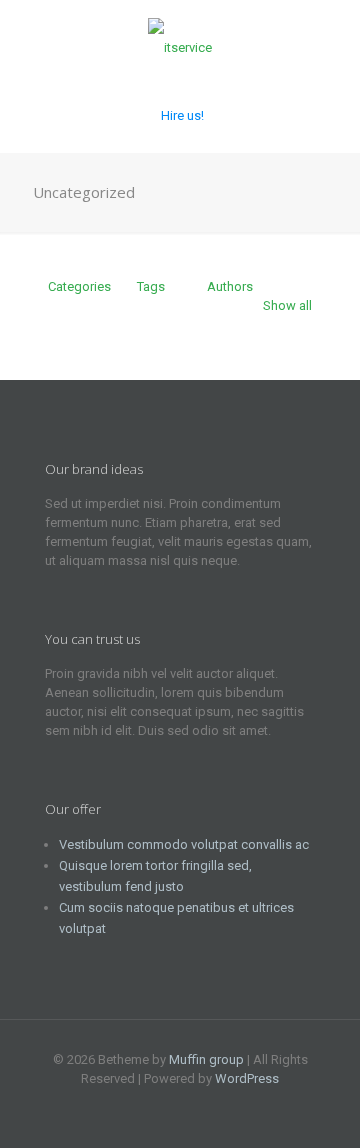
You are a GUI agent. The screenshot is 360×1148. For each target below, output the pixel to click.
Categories (79, 286)
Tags (151, 286)
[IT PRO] (180, 40)
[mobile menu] (333, 40)
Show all (287, 305)
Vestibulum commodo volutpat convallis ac (184, 844)
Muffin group (206, 1059)
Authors (230, 286)
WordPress (247, 1078)
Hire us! (182, 115)
